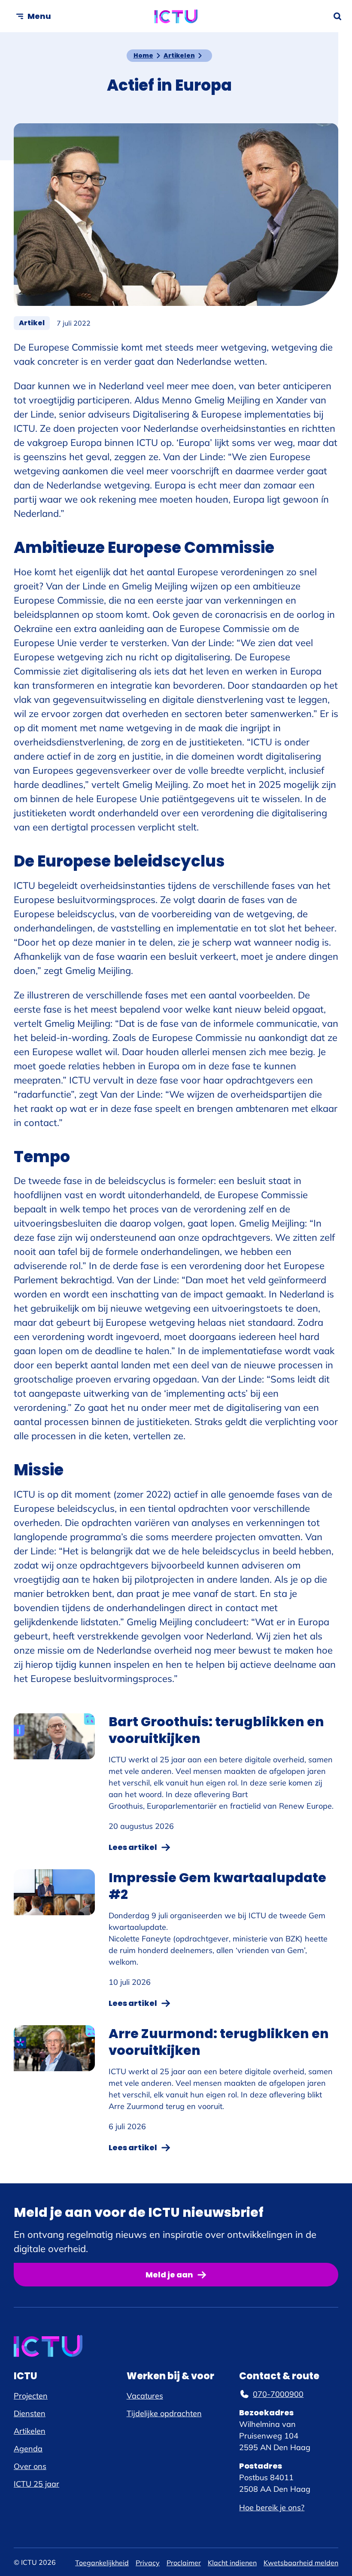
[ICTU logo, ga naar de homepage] (176, 16)
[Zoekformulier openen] (337, 16)
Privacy (148, 2563)
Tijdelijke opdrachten (164, 2413)
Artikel (34, 323)
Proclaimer (184, 2563)
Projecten (31, 2396)
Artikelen (179, 55)
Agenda (28, 2449)
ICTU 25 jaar (36, 2484)
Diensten (30, 2413)
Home (143, 55)
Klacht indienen (232, 2563)
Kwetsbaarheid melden (301, 2563)
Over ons (30, 2466)
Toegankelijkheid (102, 2563)
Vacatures (145, 2396)
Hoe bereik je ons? (272, 2507)
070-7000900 (278, 2394)
